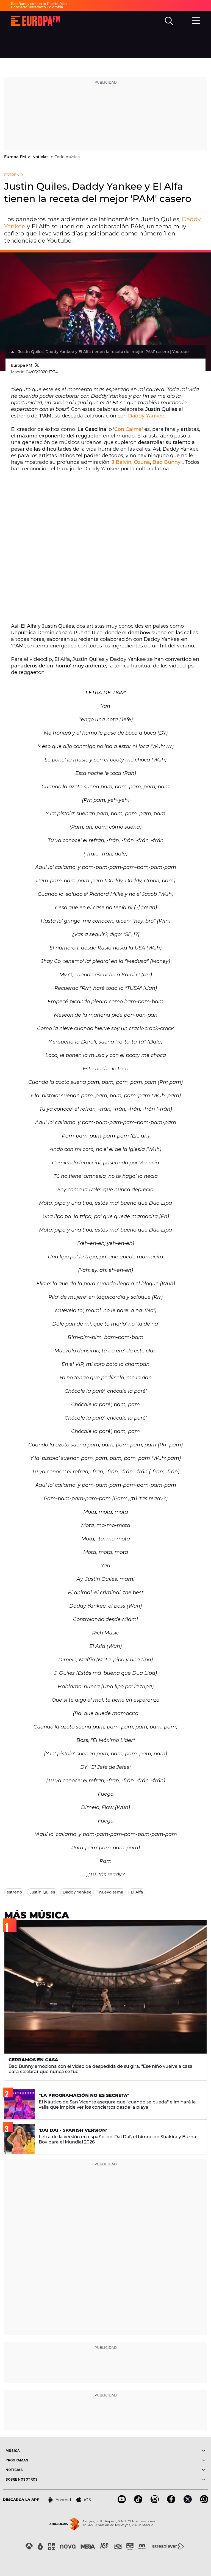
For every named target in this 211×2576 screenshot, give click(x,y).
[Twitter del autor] (37, 365)
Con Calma (128, 429)
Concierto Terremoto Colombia (37, 7)
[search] (169, 21)
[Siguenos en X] (188, 2502)
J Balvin (122, 462)
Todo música (67, 157)
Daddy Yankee (146, 416)
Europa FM (16, 157)
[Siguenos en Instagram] (155, 2502)
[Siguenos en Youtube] (122, 2502)
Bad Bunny (166, 462)
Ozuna (142, 462)
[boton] (156, 2451)
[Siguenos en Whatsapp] (204, 2502)
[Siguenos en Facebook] (171, 2502)
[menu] (196, 20)
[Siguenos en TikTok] (138, 2502)
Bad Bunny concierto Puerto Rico (39, 4)
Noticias (41, 157)
